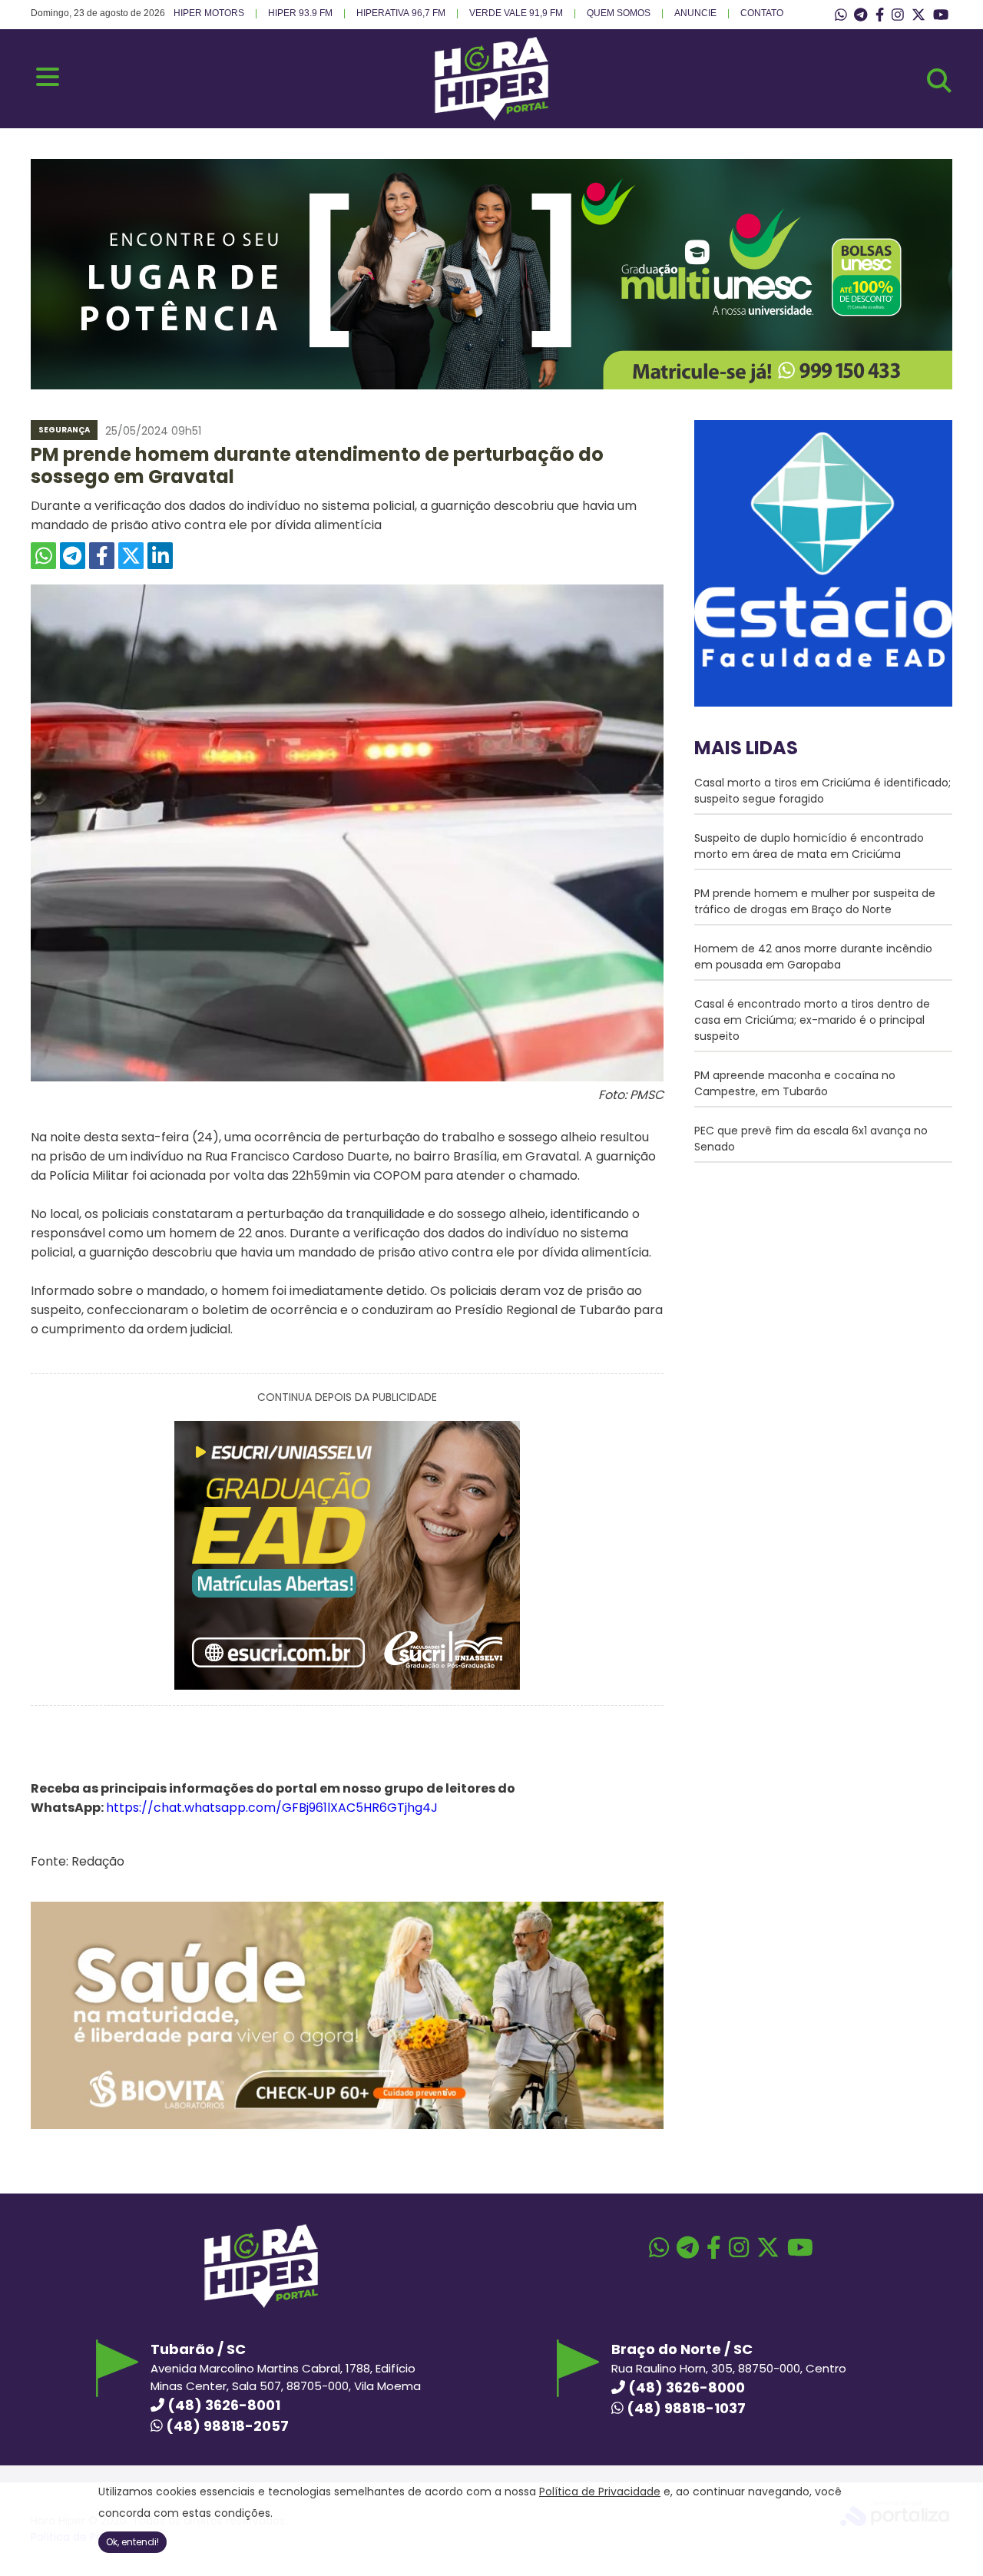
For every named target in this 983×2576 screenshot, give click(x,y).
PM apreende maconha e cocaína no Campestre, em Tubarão (795, 1083)
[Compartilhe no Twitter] (131, 556)
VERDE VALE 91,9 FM (516, 13)
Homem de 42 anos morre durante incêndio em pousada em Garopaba (813, 957)
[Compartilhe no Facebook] (102, 556)
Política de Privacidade (600, 2492)
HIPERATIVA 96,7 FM (401, 13)
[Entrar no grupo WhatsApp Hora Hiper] (841, 15)
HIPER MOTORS (209, 13)
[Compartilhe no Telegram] (73, 556)
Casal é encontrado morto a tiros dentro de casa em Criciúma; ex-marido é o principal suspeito (812, 1020)
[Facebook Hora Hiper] (880, 15)
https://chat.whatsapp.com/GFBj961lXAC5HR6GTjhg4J (272, 1808)
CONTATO (762, 13)
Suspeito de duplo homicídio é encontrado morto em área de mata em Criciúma (809, 846)
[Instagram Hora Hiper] (898, 15)
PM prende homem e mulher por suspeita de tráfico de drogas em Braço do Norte (815, 901)
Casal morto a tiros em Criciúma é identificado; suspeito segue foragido (822, 791)
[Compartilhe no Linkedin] (160, 556)
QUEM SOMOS (619, 13)
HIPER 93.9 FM (300, 13)
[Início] (491, 116)
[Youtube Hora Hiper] (941, 15)
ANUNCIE (695, 13)
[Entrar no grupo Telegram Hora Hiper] (861, 15)
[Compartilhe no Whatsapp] (43, 556)
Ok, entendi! (132, 2542)
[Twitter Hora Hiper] (918, 15)
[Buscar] (939, 81)
